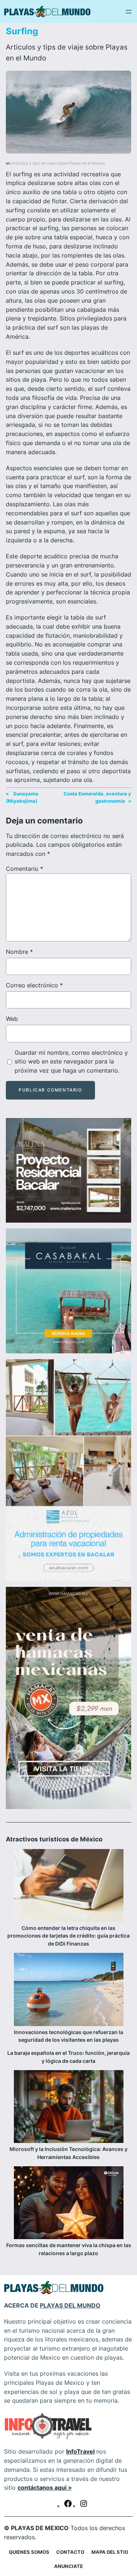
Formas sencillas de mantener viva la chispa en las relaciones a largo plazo (69, 2249)
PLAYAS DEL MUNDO (70, 2305)
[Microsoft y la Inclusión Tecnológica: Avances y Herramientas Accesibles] (69, 2108)
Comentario (24, 869)
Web (12, 1019)
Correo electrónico (34, 985)
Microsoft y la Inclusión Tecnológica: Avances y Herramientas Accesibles (68, 2153)
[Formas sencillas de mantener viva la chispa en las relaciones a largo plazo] (69, 2204)
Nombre (19, 952)
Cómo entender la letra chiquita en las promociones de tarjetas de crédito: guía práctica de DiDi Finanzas (68, 1936)
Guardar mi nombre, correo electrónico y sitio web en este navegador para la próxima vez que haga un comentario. (71, 1062)
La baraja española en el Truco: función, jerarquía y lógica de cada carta (68, 2057)
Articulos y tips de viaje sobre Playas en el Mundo (58, 163)
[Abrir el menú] (129, 12)
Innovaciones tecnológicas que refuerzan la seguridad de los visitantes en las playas (68, 2036)
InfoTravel (80, 2451)
